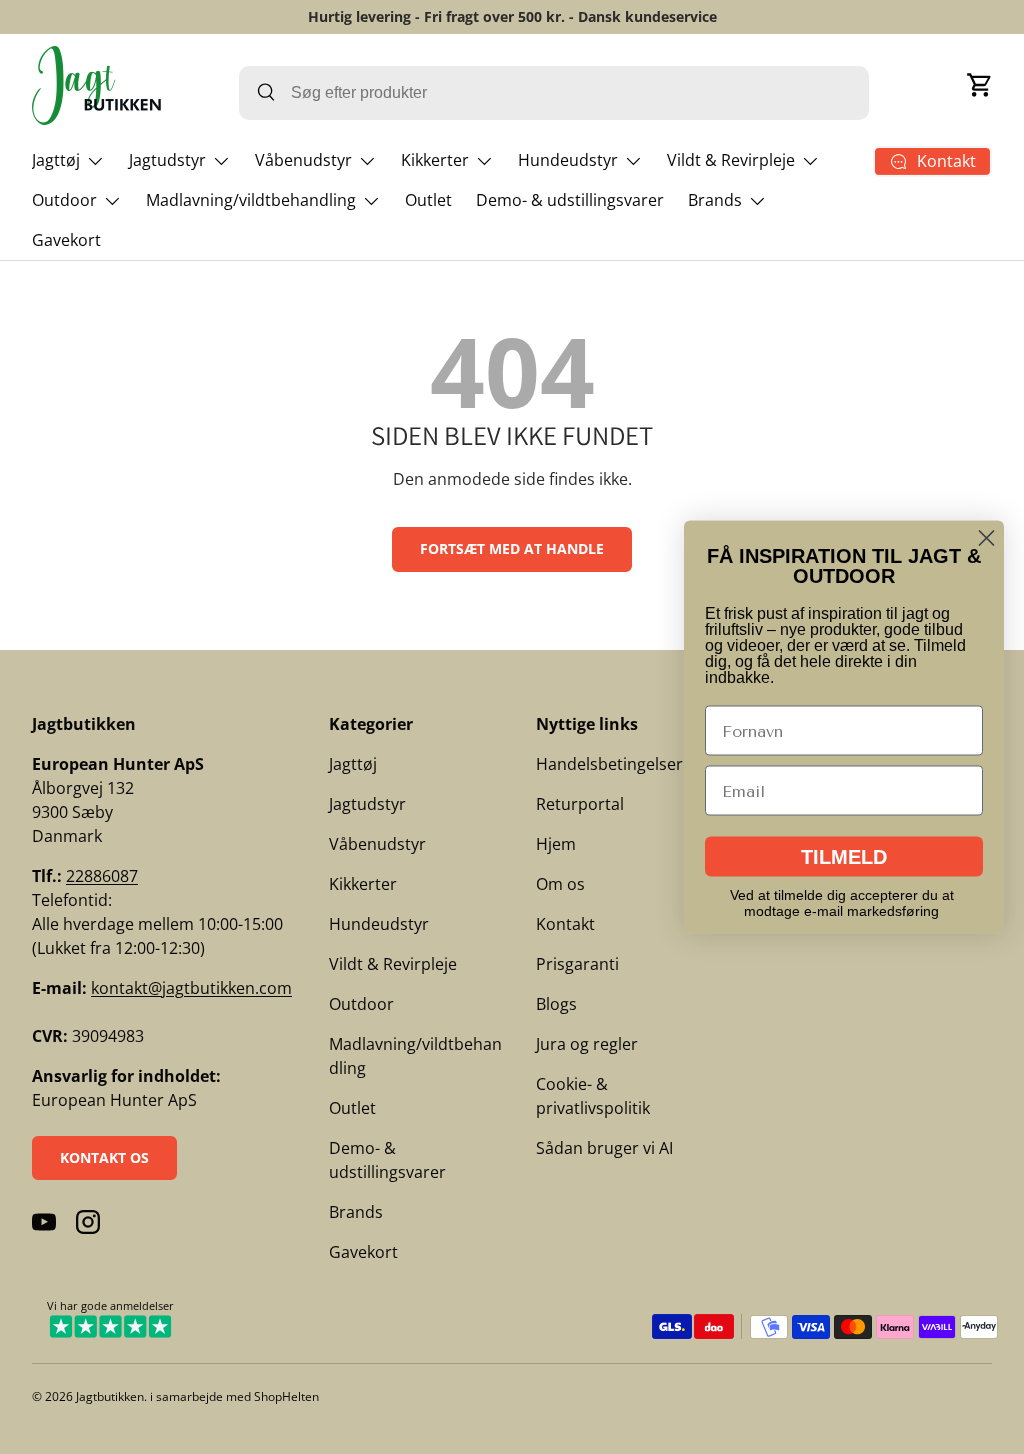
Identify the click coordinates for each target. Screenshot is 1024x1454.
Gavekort (66, 240)
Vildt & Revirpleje (393, 964)
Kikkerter (363, 884)
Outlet (428, 200)
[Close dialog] (986, 538)
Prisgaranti (577, 964)
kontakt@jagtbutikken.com (191, 988)
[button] (980, 85)
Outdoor (361, 1004)
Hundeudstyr (379, 924)
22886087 (102, 876)
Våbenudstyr (377, 844)
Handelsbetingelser (609, 764)
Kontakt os (104, 1157)
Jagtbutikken (110, 1396)
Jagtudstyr (367, 804)
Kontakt (565, 924)
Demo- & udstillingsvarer (570, 200)
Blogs (556, 1004)
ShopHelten (286, 1396)
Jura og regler (587, 1044)
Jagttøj (353, 764)
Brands (356, 1212)
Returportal (580, 804)
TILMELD (844, 857)
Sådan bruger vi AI (604, 1148)
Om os (560, 884)
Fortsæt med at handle (512, 548)
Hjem (556, 844)
